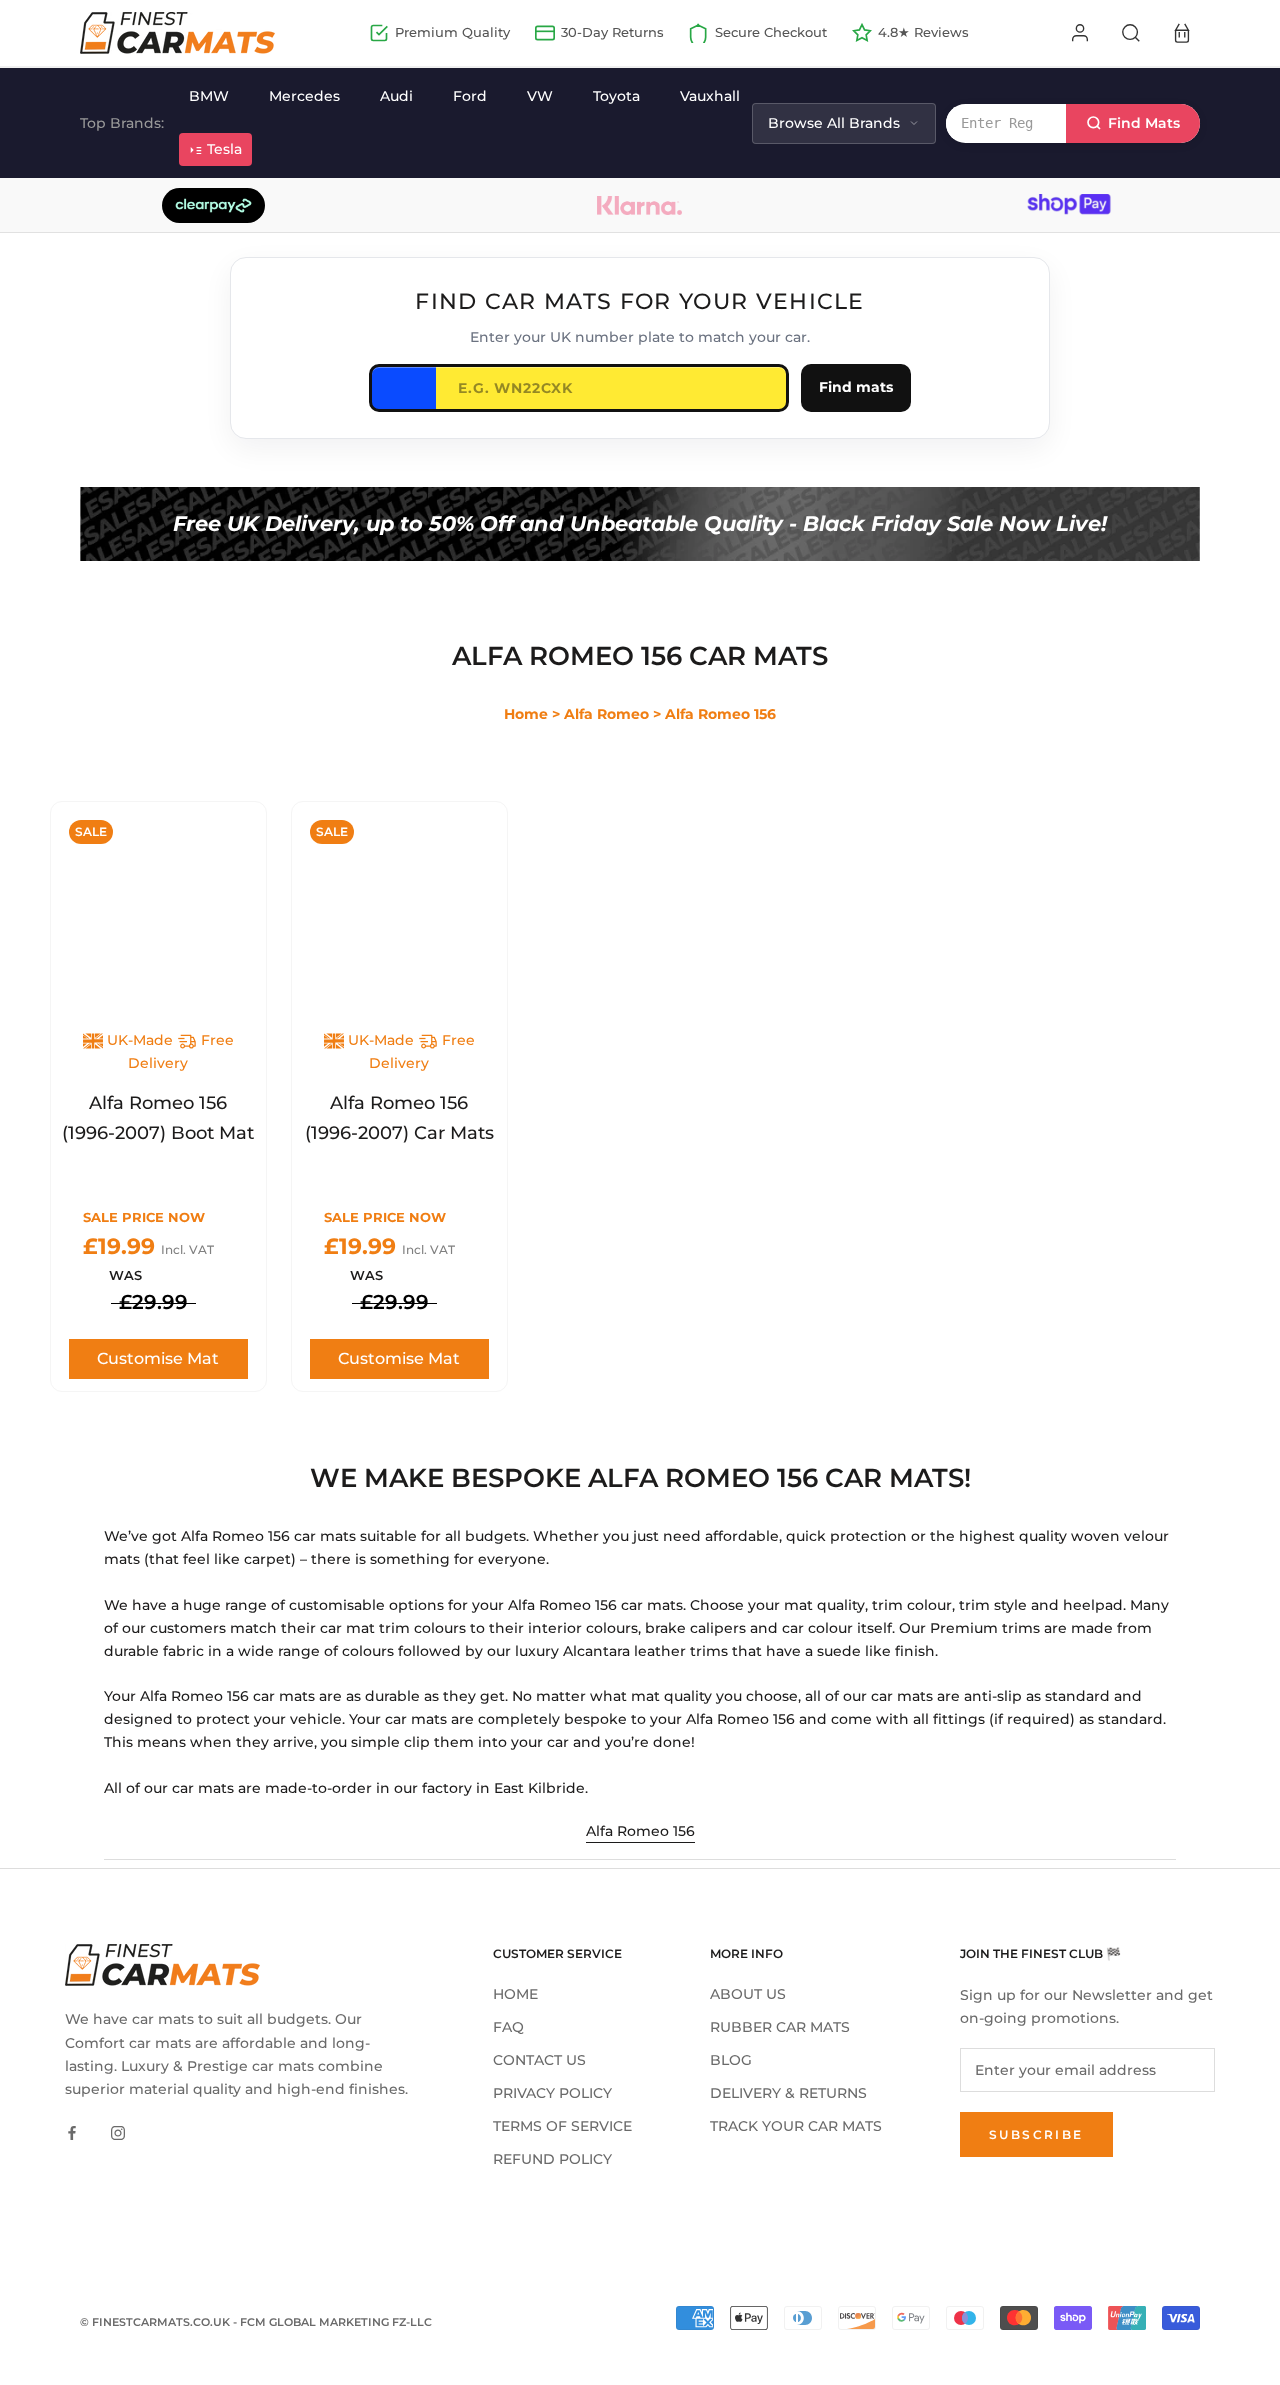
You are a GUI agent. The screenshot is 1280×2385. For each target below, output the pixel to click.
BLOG (731, 2060)
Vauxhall (710, 96)
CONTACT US (539, 2060)
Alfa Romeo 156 (640, 1831)
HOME (515, 1994)
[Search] (1131, 33)
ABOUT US (748, 1994)
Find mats (856, 387)
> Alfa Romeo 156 (714, 714)
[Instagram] (118, 2132)
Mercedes (304, 96)
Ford (470, 96)
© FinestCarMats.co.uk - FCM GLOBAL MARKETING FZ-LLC (256, 2322)
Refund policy (552, 2159)
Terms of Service (562, 2126)
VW (540, 96)
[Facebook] (72, 2132)
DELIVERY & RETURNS (788, 2093)
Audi (396, 96)
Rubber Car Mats (780, 2027)
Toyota (616, 96)
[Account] (1080, 33)
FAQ (508, 2027)
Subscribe (1036, 2134)
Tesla (224, 149)
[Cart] (1182, 33)
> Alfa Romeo (600, 714)
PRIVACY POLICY (552, 2093)
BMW (209, 96)
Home (526, 714)
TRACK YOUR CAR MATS (796, 2126)
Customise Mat (158, 1358)
